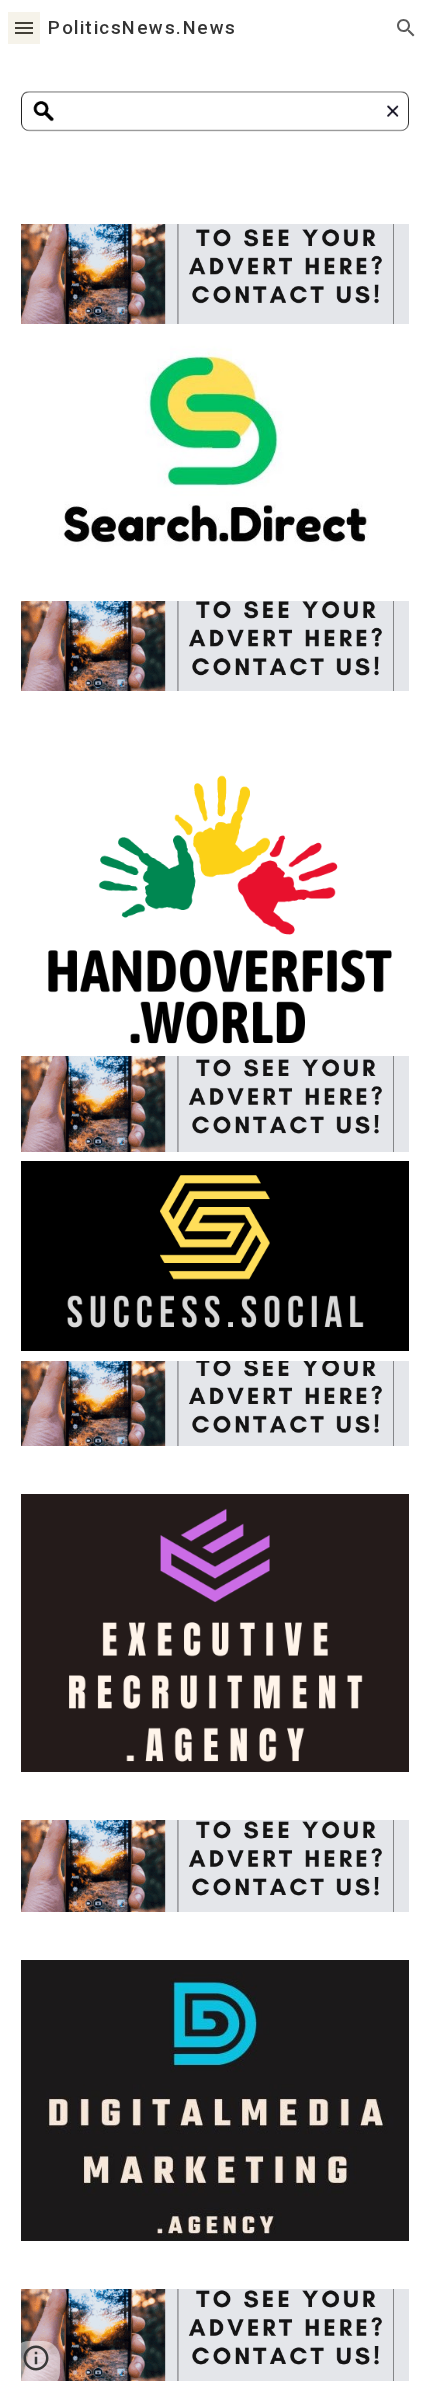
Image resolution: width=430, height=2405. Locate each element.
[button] (24, 27)
